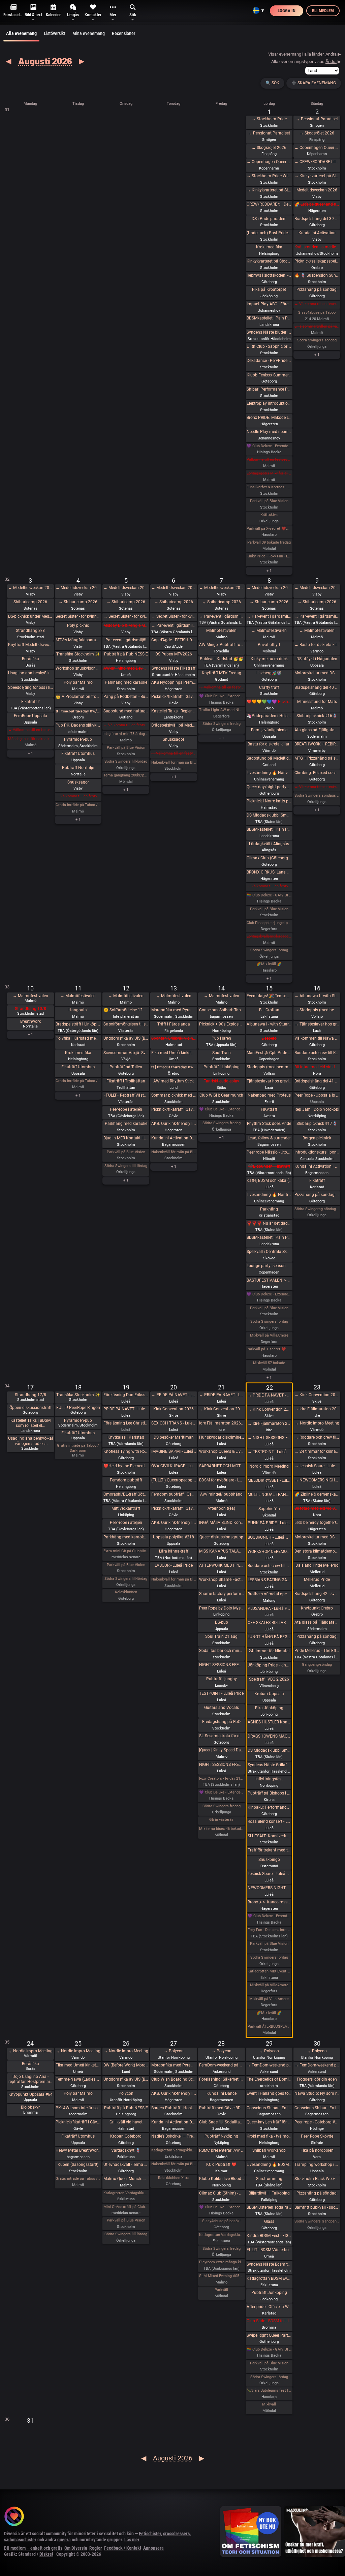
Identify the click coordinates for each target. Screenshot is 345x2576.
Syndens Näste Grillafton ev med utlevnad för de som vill (269, 1765)
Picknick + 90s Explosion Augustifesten (222, 1024)
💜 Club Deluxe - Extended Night (269, 446)
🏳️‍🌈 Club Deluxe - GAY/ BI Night (269, 895)
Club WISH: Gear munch (221, 1095)
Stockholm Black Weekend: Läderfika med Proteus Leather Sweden (317, 2179)
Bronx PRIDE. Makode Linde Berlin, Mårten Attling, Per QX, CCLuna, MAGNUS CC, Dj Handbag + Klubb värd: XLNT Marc (269, 418)
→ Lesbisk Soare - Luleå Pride (317, 1466)
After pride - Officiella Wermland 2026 (269, 2307)
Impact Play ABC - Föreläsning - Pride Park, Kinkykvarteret (269, 304)
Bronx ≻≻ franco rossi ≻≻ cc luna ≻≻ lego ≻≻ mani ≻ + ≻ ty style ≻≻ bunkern (269, 1902)
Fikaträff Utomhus (78, 754)
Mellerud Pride (317, 1580)
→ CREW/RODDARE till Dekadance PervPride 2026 (317, 162)
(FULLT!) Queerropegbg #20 (174, 1480)
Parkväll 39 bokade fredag (269, 542)
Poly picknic (78, 625)
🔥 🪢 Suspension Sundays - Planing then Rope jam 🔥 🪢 (317, 275)
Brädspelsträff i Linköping (78, 1024)
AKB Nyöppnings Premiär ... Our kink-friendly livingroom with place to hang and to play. (174, 682)
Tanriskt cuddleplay (222, 1081)
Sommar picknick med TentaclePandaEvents (174, 1095)
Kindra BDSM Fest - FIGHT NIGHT (269, 2236)
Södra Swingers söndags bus (317, 795)
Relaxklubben (126, 1592)
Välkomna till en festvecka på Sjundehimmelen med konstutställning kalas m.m (269, 459)
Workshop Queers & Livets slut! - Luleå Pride (222, 1451)
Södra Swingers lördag (269, 950)
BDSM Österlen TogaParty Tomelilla (269, 2207)
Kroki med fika (269, 247)
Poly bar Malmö (78, 682)
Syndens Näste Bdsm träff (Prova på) (269, 2264)
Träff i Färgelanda (174, 1024)
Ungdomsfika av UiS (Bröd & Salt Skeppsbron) (126, 1038)
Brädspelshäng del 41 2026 (317, 1081)
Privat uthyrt (269, 645)
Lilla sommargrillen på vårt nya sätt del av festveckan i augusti (317, 326)
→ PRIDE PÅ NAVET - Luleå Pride (174, 1395)
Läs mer (132, 2540)
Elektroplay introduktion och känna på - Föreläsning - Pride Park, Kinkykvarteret (269, 403)
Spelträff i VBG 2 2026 (269, 1679)
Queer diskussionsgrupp (221, 1537)
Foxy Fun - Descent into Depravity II (269, 1930)
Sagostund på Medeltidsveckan (269, 758)
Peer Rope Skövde (317, 2136)
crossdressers (176, 2534)
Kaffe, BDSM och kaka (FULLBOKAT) (269, 1180)
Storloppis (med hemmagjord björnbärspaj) (269, 1067)
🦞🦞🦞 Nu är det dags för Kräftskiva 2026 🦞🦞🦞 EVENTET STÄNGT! (269, 1223)
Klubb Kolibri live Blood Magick (222, 2179)
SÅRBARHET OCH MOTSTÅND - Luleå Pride (222, 1466)
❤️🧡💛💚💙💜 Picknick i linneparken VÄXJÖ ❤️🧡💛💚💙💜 (269, 702)
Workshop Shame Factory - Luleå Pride (222, 1580)
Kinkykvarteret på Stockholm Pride (269, 261)
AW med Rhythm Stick (174, 1081)
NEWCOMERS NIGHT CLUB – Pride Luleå (269, 1888)
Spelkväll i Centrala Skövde (269, 1252)
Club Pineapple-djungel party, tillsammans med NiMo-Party (269, 923)
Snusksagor (78, 782)
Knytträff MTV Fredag (222, 673)
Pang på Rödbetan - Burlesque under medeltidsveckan (126, 697)
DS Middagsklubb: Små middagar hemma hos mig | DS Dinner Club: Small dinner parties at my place (269, 815)
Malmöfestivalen (221, 631)
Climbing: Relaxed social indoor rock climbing (317, 773)
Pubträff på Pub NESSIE (126, 654)
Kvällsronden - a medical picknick (317, 247)
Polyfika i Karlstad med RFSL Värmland (78, 1038)
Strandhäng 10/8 (30, 1009)
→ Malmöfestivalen (269, 631)
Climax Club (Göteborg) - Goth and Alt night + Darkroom (269, 858)
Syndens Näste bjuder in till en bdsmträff (269, 332)
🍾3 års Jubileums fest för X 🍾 (269, 2390)
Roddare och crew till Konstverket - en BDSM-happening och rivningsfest (317, 1053)
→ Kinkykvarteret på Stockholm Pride (269, 190)
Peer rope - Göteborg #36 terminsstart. (317, 2122)
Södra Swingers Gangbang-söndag (317, 2221)
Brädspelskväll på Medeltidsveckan (174, 725)
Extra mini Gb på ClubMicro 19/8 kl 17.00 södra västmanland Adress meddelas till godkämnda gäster (126, 1551)
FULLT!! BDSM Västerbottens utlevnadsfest (269, 2250)
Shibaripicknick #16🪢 (317, 716)
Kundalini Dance (222, 2093)
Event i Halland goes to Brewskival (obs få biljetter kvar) (269, 2093)
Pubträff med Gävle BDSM (222, 2108)
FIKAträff (269, 1109)
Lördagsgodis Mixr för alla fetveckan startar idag (269, 473)
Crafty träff (269, 687)
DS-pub (222, 1622)
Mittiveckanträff (126, 1508)
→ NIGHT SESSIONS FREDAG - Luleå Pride (269, 1438)
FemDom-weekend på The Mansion (222, 2065)
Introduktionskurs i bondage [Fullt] (317, 1152)
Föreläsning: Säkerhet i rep (222, 2079)
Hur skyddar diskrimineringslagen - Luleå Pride (222, 1437)
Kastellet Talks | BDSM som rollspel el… (30, 1423)
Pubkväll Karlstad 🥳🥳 (222, 659)
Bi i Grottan (269, 1010)
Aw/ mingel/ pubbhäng (221, 1494)
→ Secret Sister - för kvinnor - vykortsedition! (126, 616)
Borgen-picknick (317, 1138)
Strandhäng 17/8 (30, 1395)
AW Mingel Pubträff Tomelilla (222, 645)
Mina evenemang (89, 33)
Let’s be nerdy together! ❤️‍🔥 (317, 1523)
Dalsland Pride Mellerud (317, 1565)
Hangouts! (78, 1010)
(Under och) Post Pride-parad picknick (269, 233)
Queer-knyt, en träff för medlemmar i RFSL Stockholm (269, 2122)
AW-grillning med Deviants (126, 668)
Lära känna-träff (174, 1551)
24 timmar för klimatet (269, 1651)
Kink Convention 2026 (174, 1409)
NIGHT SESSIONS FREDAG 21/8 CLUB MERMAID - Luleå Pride (222, 1765)
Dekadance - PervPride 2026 (269, 361)
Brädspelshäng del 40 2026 (317, 687)
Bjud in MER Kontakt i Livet (126, 1138)
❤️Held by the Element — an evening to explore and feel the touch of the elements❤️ (126, 1466)
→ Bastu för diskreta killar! (317, 645)
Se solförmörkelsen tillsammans (126, 1024)
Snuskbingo (269, 1860)
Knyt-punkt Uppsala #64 (30, 2094)
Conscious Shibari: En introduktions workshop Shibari (269, 2108)
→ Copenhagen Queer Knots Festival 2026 (269, 162)
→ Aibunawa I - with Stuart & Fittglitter (317, 996)
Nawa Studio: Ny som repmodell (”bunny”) (317, 2093)
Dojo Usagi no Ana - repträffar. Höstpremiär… (30, 2079)
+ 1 (269, 571)
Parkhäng (269, 1209)
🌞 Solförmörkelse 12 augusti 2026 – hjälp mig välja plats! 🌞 (126, 1010)
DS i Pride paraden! (269, 219)
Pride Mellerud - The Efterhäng (317, 1651)
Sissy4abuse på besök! (221, 2221)
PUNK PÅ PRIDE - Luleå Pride (269, 1523)
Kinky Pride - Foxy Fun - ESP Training (269, 556)
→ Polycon (174, 2051)
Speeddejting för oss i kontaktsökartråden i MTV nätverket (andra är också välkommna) (30, 687)
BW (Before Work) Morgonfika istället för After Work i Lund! (126, 2065)
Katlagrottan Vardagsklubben (126, 2193)
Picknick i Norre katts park (269, 801)
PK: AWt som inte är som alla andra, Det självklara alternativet (78, 2108)
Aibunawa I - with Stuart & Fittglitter (269, 1024)
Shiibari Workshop (269, 2150)
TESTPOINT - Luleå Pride (221, 1693)
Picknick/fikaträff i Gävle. (174, 697)
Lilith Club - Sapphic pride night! (269, 346)
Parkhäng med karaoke (126, 682)
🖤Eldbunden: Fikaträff (269, 1166)
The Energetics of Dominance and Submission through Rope (269, 2079)
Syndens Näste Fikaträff (174, 668)
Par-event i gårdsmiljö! (126, 640)
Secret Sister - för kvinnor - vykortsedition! (78, 616)
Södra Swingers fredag (222, 724)
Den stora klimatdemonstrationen (317, 1551)
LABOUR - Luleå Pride (174, 1565)
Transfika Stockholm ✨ (78, 654)
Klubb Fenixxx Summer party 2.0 (269, 375)
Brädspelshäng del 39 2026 (317, 219)
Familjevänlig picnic (269, 730)
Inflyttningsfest (269, 1779)
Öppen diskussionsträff (30, 1408)
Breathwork (30, 1021)
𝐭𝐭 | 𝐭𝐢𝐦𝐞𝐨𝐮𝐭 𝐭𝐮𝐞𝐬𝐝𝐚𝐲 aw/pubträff (78, 711)
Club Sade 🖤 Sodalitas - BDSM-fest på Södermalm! (222, 2122)
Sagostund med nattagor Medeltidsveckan (126, 711)
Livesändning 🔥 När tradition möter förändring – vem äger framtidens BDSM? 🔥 (269, 1195)
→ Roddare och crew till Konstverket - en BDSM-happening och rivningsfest (317, 1437)
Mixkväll (269, 2404)
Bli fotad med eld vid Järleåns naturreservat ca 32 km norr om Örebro (317, 1508)
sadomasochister (20, 2540)
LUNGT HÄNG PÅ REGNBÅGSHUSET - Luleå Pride (269, 1637)
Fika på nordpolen (317, 2150)
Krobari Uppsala (269, 1694)
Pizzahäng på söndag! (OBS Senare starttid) (317, 1195)
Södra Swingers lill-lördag (126, 761)
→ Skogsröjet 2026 (269, 148)
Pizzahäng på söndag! (317, 289)
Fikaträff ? (30, 702)
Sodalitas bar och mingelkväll (222, 1651)
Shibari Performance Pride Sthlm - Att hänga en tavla (269, 389)
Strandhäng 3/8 (30, 631)
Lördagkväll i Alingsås (269, 844)
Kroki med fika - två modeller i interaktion (269, 2136)
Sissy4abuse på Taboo (317, 313)
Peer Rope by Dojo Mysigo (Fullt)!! (222, 1608)
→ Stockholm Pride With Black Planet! (269, 176)
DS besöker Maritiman (174, 1437)
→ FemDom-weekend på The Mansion (269, 2065)
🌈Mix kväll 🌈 (269, 964)
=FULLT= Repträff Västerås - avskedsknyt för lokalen (126, 1095)
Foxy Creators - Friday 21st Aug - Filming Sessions (222, 1778)
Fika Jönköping (269, 1708)
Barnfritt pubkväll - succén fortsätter (317, 2207)
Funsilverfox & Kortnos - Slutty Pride (269, 487)
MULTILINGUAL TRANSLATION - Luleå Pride (269, 1495)
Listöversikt (55, 33)
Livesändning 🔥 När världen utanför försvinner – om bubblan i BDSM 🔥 (269, 773)
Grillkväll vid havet (126, 2122)
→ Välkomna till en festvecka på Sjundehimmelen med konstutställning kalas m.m (317, 304)
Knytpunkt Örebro (317, 1608)
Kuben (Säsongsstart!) (78, 2165)
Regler (96, 2548)
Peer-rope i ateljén (126, 1109)
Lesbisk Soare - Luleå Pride (269, 1874)
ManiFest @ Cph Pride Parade (269, 1053)
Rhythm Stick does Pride (269, 1124)
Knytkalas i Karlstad (126, 1437)
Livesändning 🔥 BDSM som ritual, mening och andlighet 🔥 (269, 2165)
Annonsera (153, 2548)
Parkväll (221, 2290)
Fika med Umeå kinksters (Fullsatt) (78, 2065)
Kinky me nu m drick (269, 659)
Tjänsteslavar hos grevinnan (269, 1081)
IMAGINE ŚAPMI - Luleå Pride (174, 1451)
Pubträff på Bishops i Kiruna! (269, 1793)
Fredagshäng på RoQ (221, 1722)
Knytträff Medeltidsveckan (30, 645)
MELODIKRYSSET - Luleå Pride (269, 1480)
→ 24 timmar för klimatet (317, 1451)
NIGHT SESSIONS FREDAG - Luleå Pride (222, 1665)
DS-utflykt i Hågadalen (317, 659)
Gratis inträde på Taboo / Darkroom (78, 805)
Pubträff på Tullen (126, 1067)
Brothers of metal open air (269, 1594)
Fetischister (150, 2534)
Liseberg (269, 1038)
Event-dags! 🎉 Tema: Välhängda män (269, 996)
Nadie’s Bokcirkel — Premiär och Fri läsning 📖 (174, 2136)
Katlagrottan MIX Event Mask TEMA (269, 1971)
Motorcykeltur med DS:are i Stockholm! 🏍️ (317, 673)
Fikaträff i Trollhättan (126, 1081)
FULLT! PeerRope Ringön (78, 1408)
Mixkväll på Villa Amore (269, 1999)
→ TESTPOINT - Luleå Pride (269, 1452)
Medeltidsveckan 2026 (317, 190)
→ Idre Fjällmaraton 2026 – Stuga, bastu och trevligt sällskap (269, 1423)
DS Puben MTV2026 (174, 654)
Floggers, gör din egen (317, 2079)
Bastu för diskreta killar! (269, 744)
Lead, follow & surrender (269, 1138)
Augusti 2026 (45, 61)
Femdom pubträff (126, 1480)
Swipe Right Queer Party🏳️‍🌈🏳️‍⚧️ (269, 2335)
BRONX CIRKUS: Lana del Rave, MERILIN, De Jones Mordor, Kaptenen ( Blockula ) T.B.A (269, 872)
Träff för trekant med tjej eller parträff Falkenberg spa (269, 1850)
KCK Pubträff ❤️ (221, 2165)
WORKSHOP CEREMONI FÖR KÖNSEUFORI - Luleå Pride (269, 1552)
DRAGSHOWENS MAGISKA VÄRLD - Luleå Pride (269, 1736)
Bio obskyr (30, 2107)
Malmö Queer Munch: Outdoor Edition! (126, 2179)
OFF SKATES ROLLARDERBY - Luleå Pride (269, 1623)
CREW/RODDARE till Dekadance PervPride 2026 (269, 204)
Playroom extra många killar (222, 2262)
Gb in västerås (221, 1820)
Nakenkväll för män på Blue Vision (174, 762)
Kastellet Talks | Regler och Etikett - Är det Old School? (174, 711)
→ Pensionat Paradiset (269, 133)
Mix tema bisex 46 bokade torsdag (222, 1829)
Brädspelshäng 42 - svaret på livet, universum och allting (317, 1594)
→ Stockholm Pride (269, 119)
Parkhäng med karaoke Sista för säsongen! (126, 1537)
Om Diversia (76, 2548)
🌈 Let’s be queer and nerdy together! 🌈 (317, 204)
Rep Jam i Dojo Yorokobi (317, 1109)
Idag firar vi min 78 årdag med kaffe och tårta (126, 734)
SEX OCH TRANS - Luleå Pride (174, 1423)
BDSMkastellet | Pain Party (269, 318)
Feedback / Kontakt (123, 2548)
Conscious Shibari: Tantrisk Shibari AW (222, 1010)
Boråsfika (30, 659)
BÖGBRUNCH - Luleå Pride (269, 1537)
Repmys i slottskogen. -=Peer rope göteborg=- (269, 275)
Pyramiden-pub (78, 739)
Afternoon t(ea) (221, 1508)
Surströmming (269, 2179)
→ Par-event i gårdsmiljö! (174, 625)
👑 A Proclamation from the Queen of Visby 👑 (78, 697)
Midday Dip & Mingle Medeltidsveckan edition (126, 625)
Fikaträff (317, 1180)
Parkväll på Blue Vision (269, 501)
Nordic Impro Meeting (269, 1466)
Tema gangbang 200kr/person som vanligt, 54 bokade (126, 775)
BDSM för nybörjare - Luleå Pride (222, 1480)
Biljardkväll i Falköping (269, 2193)
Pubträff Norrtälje (78, 768)
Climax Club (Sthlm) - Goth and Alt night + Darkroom (222, 2193)
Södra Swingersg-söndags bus (317, 1209)
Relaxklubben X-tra (174, 2178)
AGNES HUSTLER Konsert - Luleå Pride (269, 1722)
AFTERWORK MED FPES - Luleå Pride (222, 1565)
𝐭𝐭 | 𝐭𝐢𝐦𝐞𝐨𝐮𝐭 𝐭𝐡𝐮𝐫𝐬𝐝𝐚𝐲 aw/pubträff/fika (174, 1067)
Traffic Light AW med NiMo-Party (222, 710)
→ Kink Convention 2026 (222, 1409)
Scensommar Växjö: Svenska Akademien (126, 1053)
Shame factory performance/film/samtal (222, 1594)
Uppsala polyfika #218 (174, 1537)
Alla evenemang (21, 33)
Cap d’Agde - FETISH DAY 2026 (174, 640)
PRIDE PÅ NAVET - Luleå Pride (126, 1409)
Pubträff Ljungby (222, 1679)
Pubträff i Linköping (222, 1067)
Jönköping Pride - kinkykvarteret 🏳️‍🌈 (269, 1665)
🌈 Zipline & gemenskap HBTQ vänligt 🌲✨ (317, 1494)
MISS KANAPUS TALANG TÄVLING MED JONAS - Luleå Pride (222, 1551)
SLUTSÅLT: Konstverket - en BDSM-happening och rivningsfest (269, 1836)
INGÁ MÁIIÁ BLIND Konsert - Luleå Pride (222, 1523)
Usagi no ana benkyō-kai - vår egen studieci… (30, 1441)
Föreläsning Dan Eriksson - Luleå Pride (126, 1395)
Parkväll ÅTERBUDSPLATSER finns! (269, 2027)
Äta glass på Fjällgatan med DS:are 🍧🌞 (317, 730)
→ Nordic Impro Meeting (317, 1423)
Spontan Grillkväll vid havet (174, 1038)
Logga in (287, 11)
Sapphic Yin (269, 1509)
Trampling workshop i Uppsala (317, 2165)
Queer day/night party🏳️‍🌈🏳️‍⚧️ (269, 787)
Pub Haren (221, 1038)
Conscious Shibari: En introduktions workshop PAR (317, 2108)
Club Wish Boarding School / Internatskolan (174, 2079)
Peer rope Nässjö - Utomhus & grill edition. (269, 1152)
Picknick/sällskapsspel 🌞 (317, 261)
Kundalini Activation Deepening (174, 1138)
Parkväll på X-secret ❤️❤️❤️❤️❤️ (269, 529)
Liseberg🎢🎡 (269, 673)
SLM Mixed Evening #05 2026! (222, 2276)
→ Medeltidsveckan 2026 (30, 588)
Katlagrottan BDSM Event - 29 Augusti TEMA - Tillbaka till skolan (269, 2278)
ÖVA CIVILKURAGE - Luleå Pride (174, 1466)
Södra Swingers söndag (317, 340)
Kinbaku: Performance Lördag (269, 1807)
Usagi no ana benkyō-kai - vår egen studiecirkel (30, 673)
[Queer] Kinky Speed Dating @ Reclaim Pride (222, 1750)
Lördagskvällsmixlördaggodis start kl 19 (269, 936)
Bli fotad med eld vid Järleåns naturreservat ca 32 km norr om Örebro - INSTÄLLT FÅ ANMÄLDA (317, 1067)
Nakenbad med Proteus (269, 1095)
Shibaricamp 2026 (30, 602)
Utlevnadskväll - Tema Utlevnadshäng (126, 2165)
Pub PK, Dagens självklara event (78, 725)
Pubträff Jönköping (269, 2293)
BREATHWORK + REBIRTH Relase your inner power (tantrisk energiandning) (317, 744)
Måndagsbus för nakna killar (30, 739)
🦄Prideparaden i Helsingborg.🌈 (269, 716)
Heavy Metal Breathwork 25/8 (78, 2150)
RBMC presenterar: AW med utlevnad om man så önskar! (222, 2150)
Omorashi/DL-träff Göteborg (126, 1494)
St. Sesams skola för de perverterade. (222, 1736)
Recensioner (123, 33)
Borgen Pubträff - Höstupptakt (174, 2108)
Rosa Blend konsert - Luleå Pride (269, 1821)
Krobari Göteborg (126, 2136)
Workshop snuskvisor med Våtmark (78, 668)
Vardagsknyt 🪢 (126, 2150)
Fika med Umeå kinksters (174, 1053)
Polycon (126, 2093)
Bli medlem (323, 11)
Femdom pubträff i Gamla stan (174, 1494)
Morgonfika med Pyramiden (174, 1010)
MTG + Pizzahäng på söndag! (317, 758)
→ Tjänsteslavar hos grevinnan (317, 1024)
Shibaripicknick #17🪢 (317, 1124)
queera (64, 2540)
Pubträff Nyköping (221, 2136)
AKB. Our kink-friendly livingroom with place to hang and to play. (174, 1124)
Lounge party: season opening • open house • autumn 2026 (269, 1266)
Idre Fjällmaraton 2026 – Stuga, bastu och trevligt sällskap (222, 1423)
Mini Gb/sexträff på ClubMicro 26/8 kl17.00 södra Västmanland (126, 2207)
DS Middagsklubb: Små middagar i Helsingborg (269, 1750)
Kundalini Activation (317, 233)
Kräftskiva (269, 515)
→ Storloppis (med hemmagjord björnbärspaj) (317, 1010)
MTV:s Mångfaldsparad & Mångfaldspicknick (78, 640)
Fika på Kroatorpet (269, 289)
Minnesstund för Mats (317, 702)
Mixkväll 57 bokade (269, 1363)
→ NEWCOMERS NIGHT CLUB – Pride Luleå (317, 1480)
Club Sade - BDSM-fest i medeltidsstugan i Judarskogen (269, 2321)
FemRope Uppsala (30, 716)
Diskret (46, 2554)
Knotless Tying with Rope (126, 1451)
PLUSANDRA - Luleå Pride (269, 1608)
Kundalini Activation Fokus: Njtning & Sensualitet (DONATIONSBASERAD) (317, 1166)
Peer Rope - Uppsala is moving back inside (317, 1095)
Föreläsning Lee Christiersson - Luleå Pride (126, 1423)
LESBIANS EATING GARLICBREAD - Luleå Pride (269, 1580)
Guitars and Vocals (222, 1708)
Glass (269, 2221)
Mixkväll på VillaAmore (269, 1335)
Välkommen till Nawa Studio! (317, 1038)
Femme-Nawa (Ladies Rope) (78, 2079)
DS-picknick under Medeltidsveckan (30, 616)
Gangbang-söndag (317, 1665)
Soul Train (222, 1053)
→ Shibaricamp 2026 (78, 602)
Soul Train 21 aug (221, 1636)
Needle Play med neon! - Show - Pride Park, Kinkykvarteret (269, 432)
